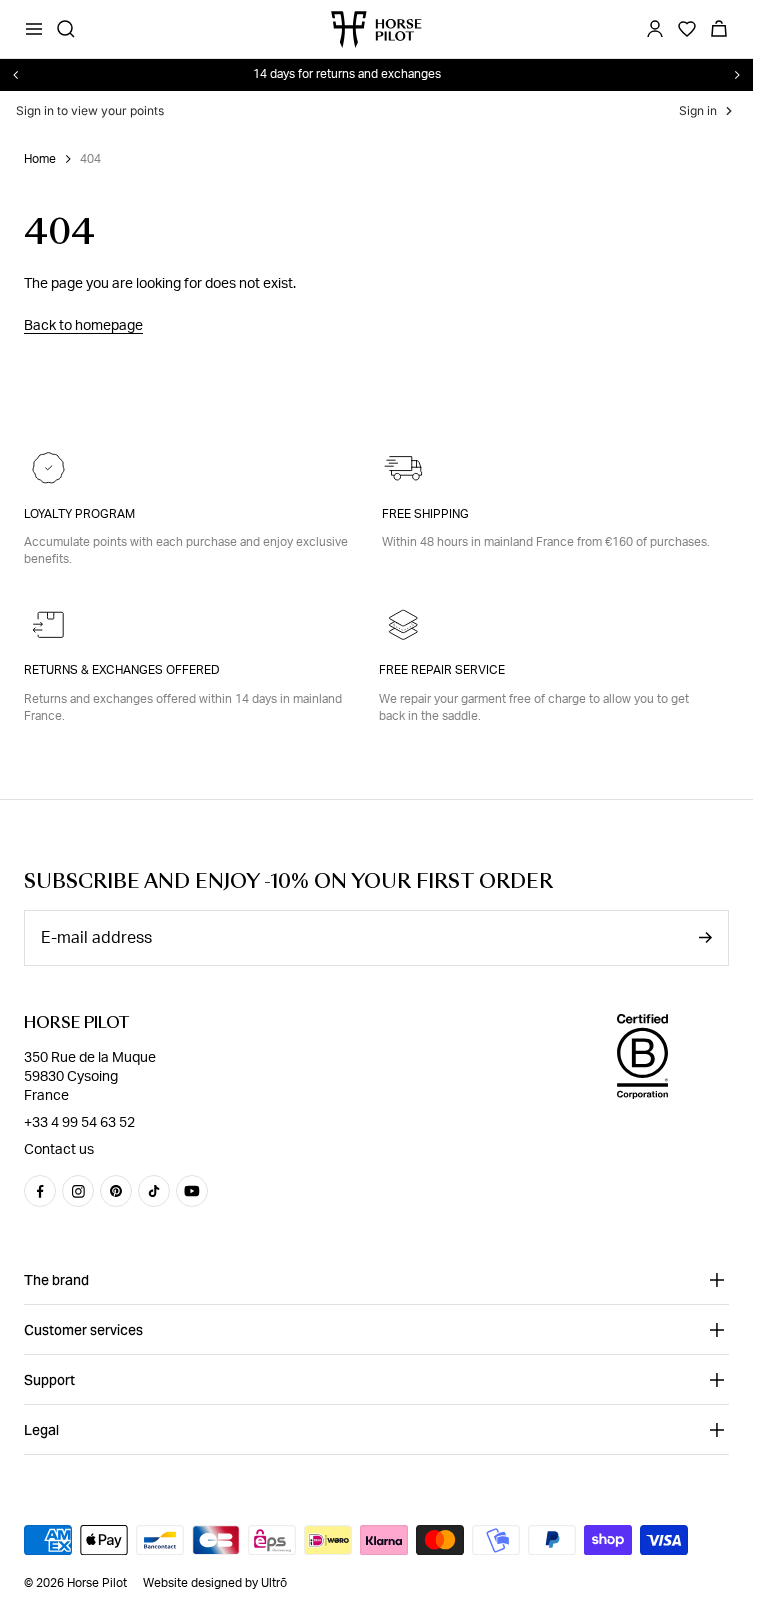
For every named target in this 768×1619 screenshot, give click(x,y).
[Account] (655, 29)
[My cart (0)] (719, 29)
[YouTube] (192, 1191)
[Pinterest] (116, 1191)
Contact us (59, 1149)
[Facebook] (40, 1191)
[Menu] (34, 29)
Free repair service (442, 670)
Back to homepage (83, 326)
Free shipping (425, 514)
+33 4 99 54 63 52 (79, 1123)
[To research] (66, 29)
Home (40, 159)
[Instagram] (78, 1191)
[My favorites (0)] (687, 29)
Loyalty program (79, 514)
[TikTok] (154, 1191)
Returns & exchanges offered (122, 670)
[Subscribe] (705, 937)
